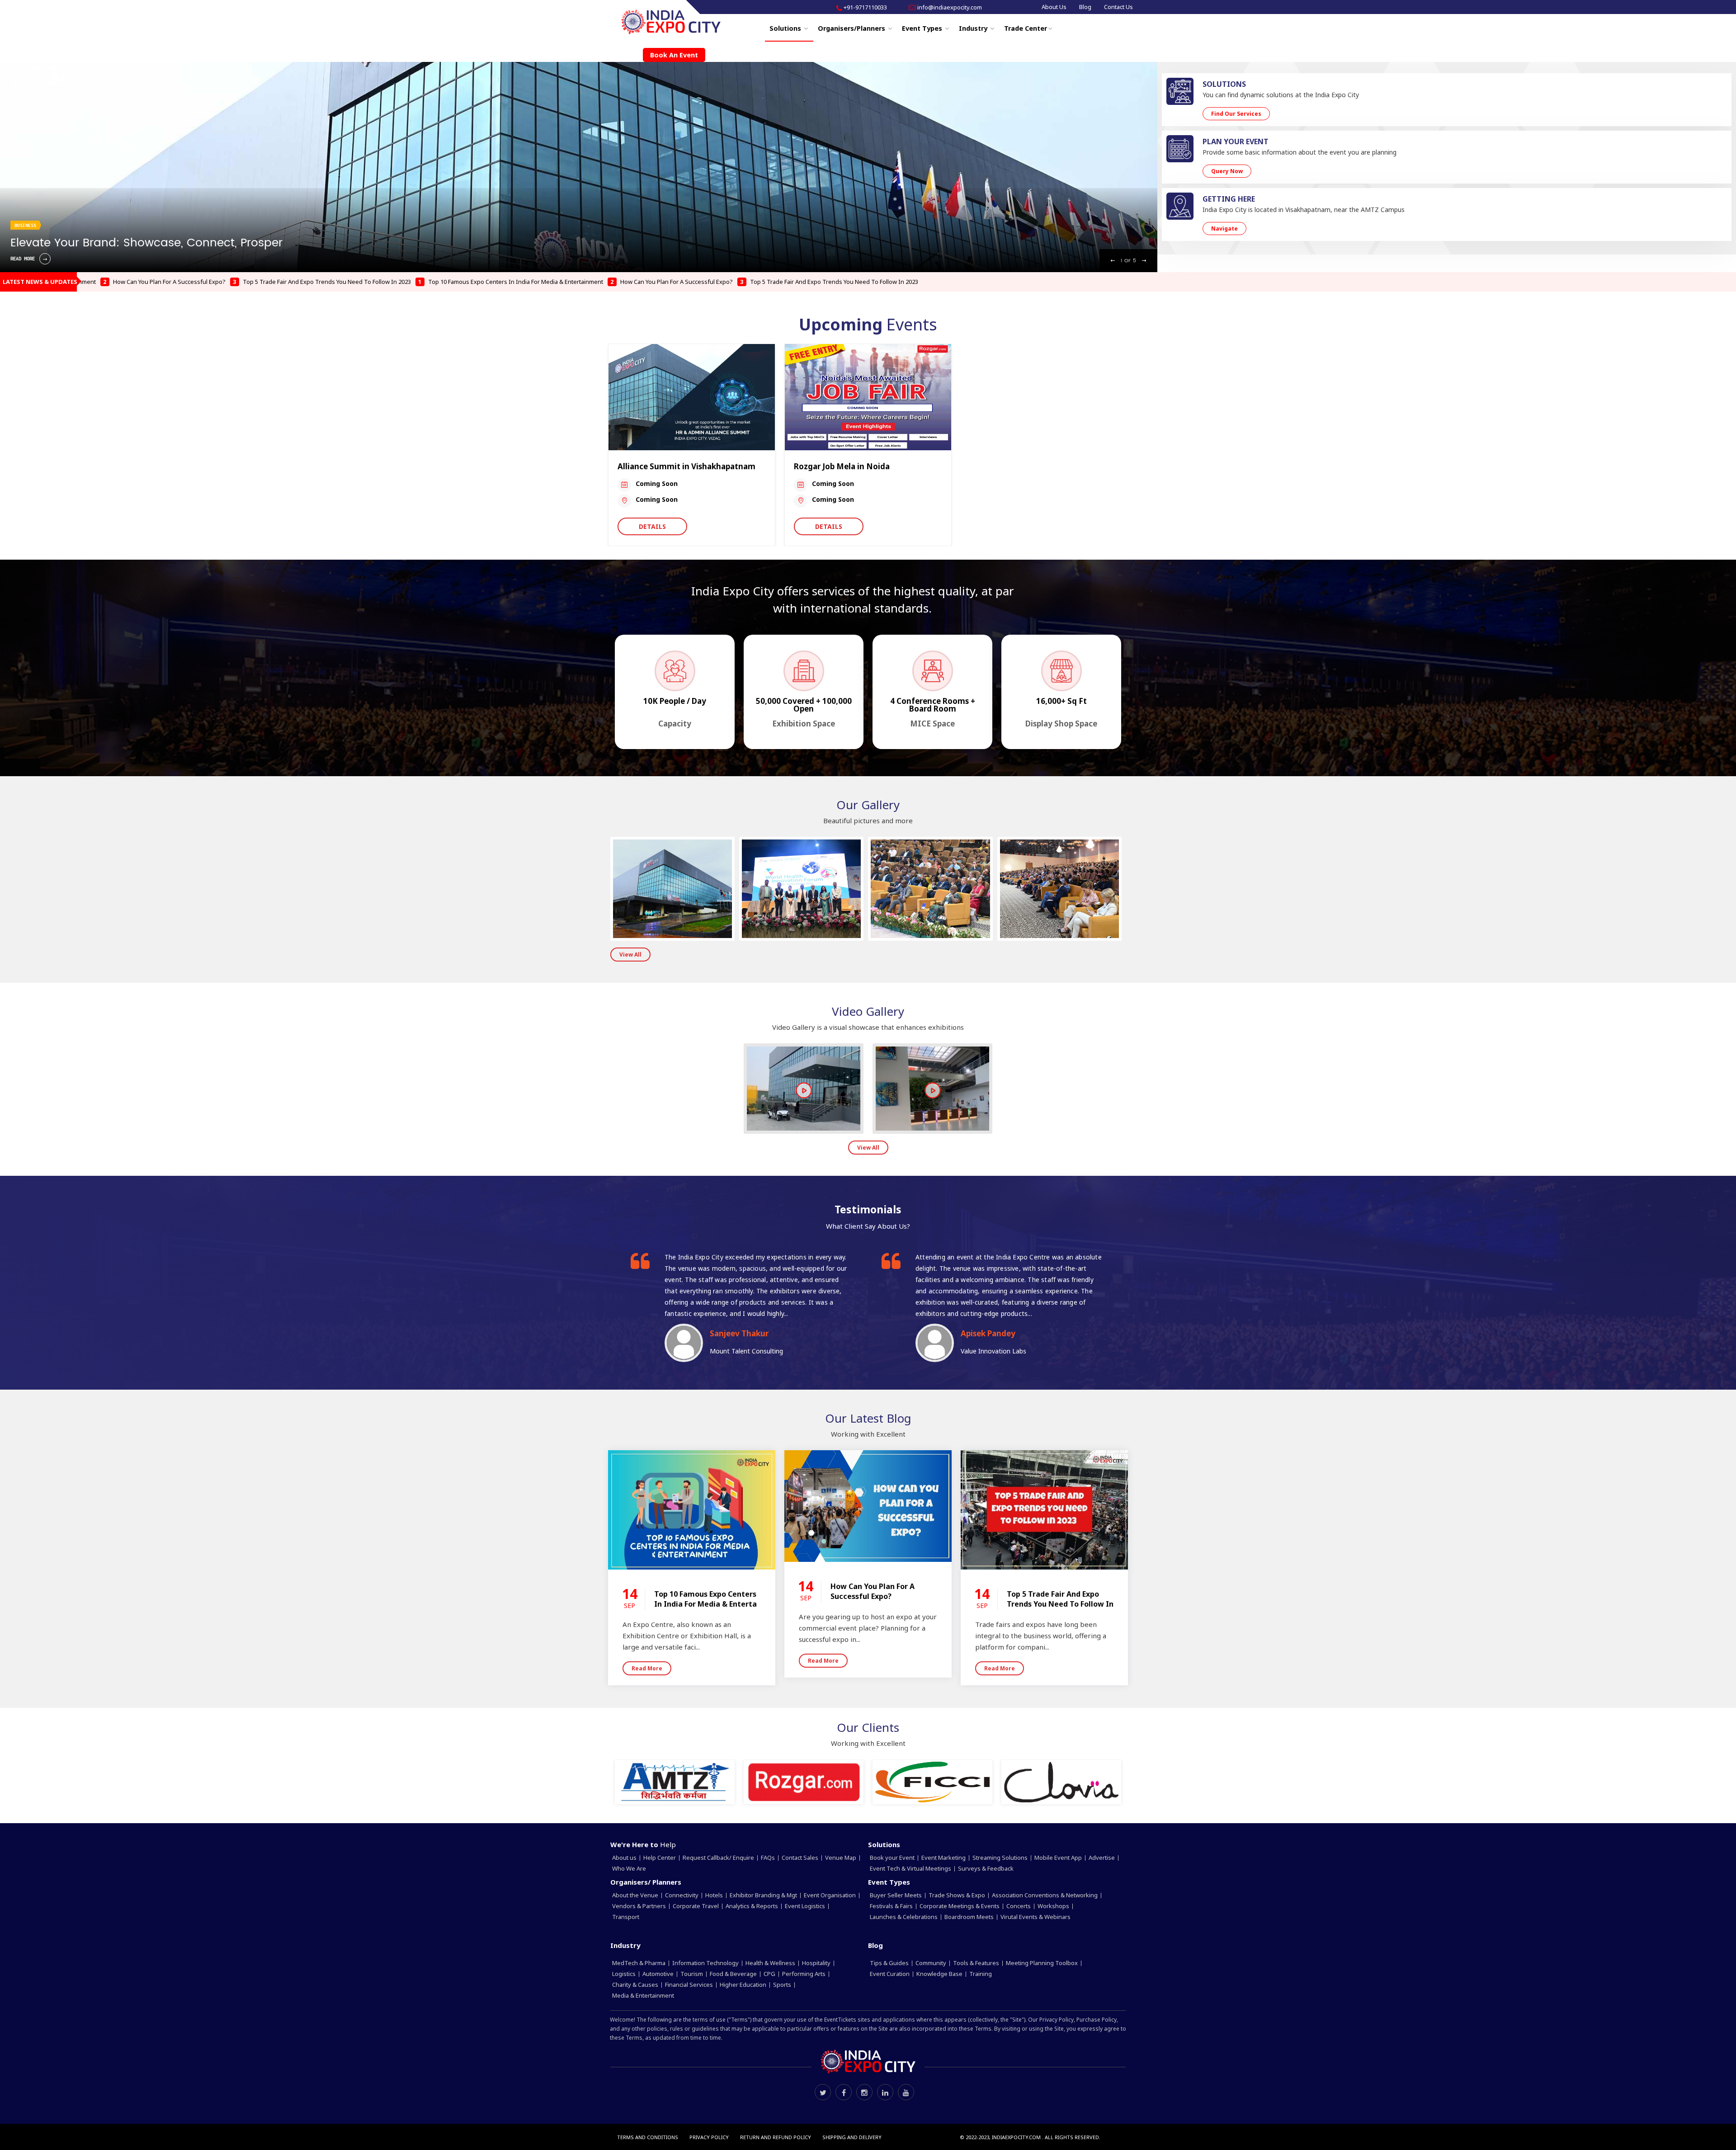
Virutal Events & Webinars (1036, 1917)
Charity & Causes (636, 1985)
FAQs (769, 1858)
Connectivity (682, 1895)
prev (14, 9)
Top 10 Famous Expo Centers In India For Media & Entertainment (342, 282)
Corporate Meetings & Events (960, 1906)
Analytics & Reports (752, 1906)
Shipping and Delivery (852, 2137)
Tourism (692, 1974)
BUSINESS (25, 225)
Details (652, 526)
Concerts (1019, 1906)
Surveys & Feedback (986, 1868)
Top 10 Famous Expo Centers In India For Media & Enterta (705, 1599)
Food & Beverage (734, 1974)
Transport (626, 1917)
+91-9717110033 (865, 7)
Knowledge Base (940, 1974)
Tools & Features (977, 1963)
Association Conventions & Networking (1045, 1895)
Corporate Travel (696, 1906)
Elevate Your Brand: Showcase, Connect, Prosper (146, 243)
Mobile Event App (1059, 1858)
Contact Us (1118, 7)
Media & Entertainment (644, 1995)
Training (981, 1974)
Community (932, 1963)
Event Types (923, 28)
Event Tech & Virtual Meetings (911, 1868)
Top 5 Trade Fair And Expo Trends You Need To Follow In (1060, 1599)
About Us (1054, 7)
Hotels (715, 1895)
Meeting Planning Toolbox (1043, 1963)
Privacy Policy (709, 2137)
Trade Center (1026, 28)
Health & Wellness (771, 1963)
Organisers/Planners (852, 28)
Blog (1085, 7)
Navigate (1224, 229)
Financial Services (690, 1985)
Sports (783, 1985)
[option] (579, 167)
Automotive (659, 1974)
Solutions (786, 28)
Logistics (625, 1974)
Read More (647, 1668)
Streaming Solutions (1001, 1858)
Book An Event (674, 55)
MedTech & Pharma (639, 1963)
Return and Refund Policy (776, 2137)
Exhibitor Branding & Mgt (764, 1895)
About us (625, 1858)
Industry (974, 28)
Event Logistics (806, 1906)
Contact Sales (801, 1858)
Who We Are (629, 1868)
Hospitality (817, 1963)
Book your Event (893, 1858)
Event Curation (890, 1974)
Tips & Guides (890, 1963)
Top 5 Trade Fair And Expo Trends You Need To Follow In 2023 (153, 282)
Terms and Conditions (648, 2137)
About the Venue (636, 1895)
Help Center (660, 1858)
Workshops (1054, 1906)
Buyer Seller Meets (896, 1895)
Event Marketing (944, 1858)
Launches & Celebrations (904, 1917)
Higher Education (744, 1985)
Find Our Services (1236, 114)
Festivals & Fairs (892, 1906)
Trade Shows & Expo (958, 1895)
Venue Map (841, 1858)
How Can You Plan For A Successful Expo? (503, 282)
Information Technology (706, 1963)
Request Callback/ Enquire (719, 1858)
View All (630, 955)
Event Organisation (830, 1895)
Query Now (1227, 171)
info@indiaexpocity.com (950, 7)
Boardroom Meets (970, 1917)
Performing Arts (804, 1974)
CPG (770, 1974)
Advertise (1102, 1858)
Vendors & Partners (640, 1906)
